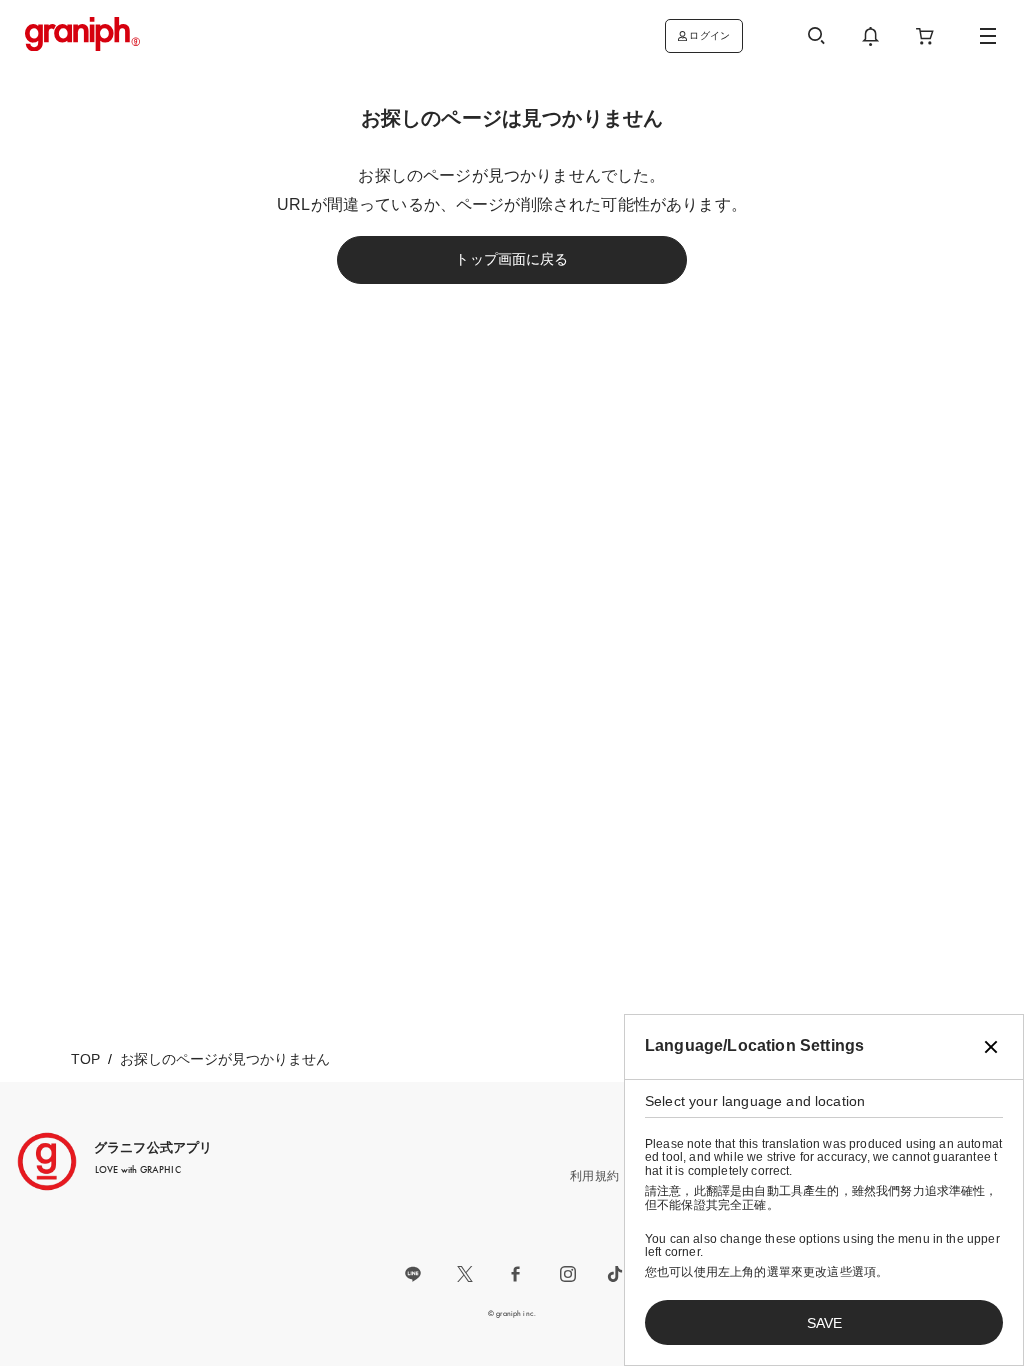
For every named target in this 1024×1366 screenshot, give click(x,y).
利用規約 (594, 1176)
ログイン (709, 35)
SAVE (824, 1323)
